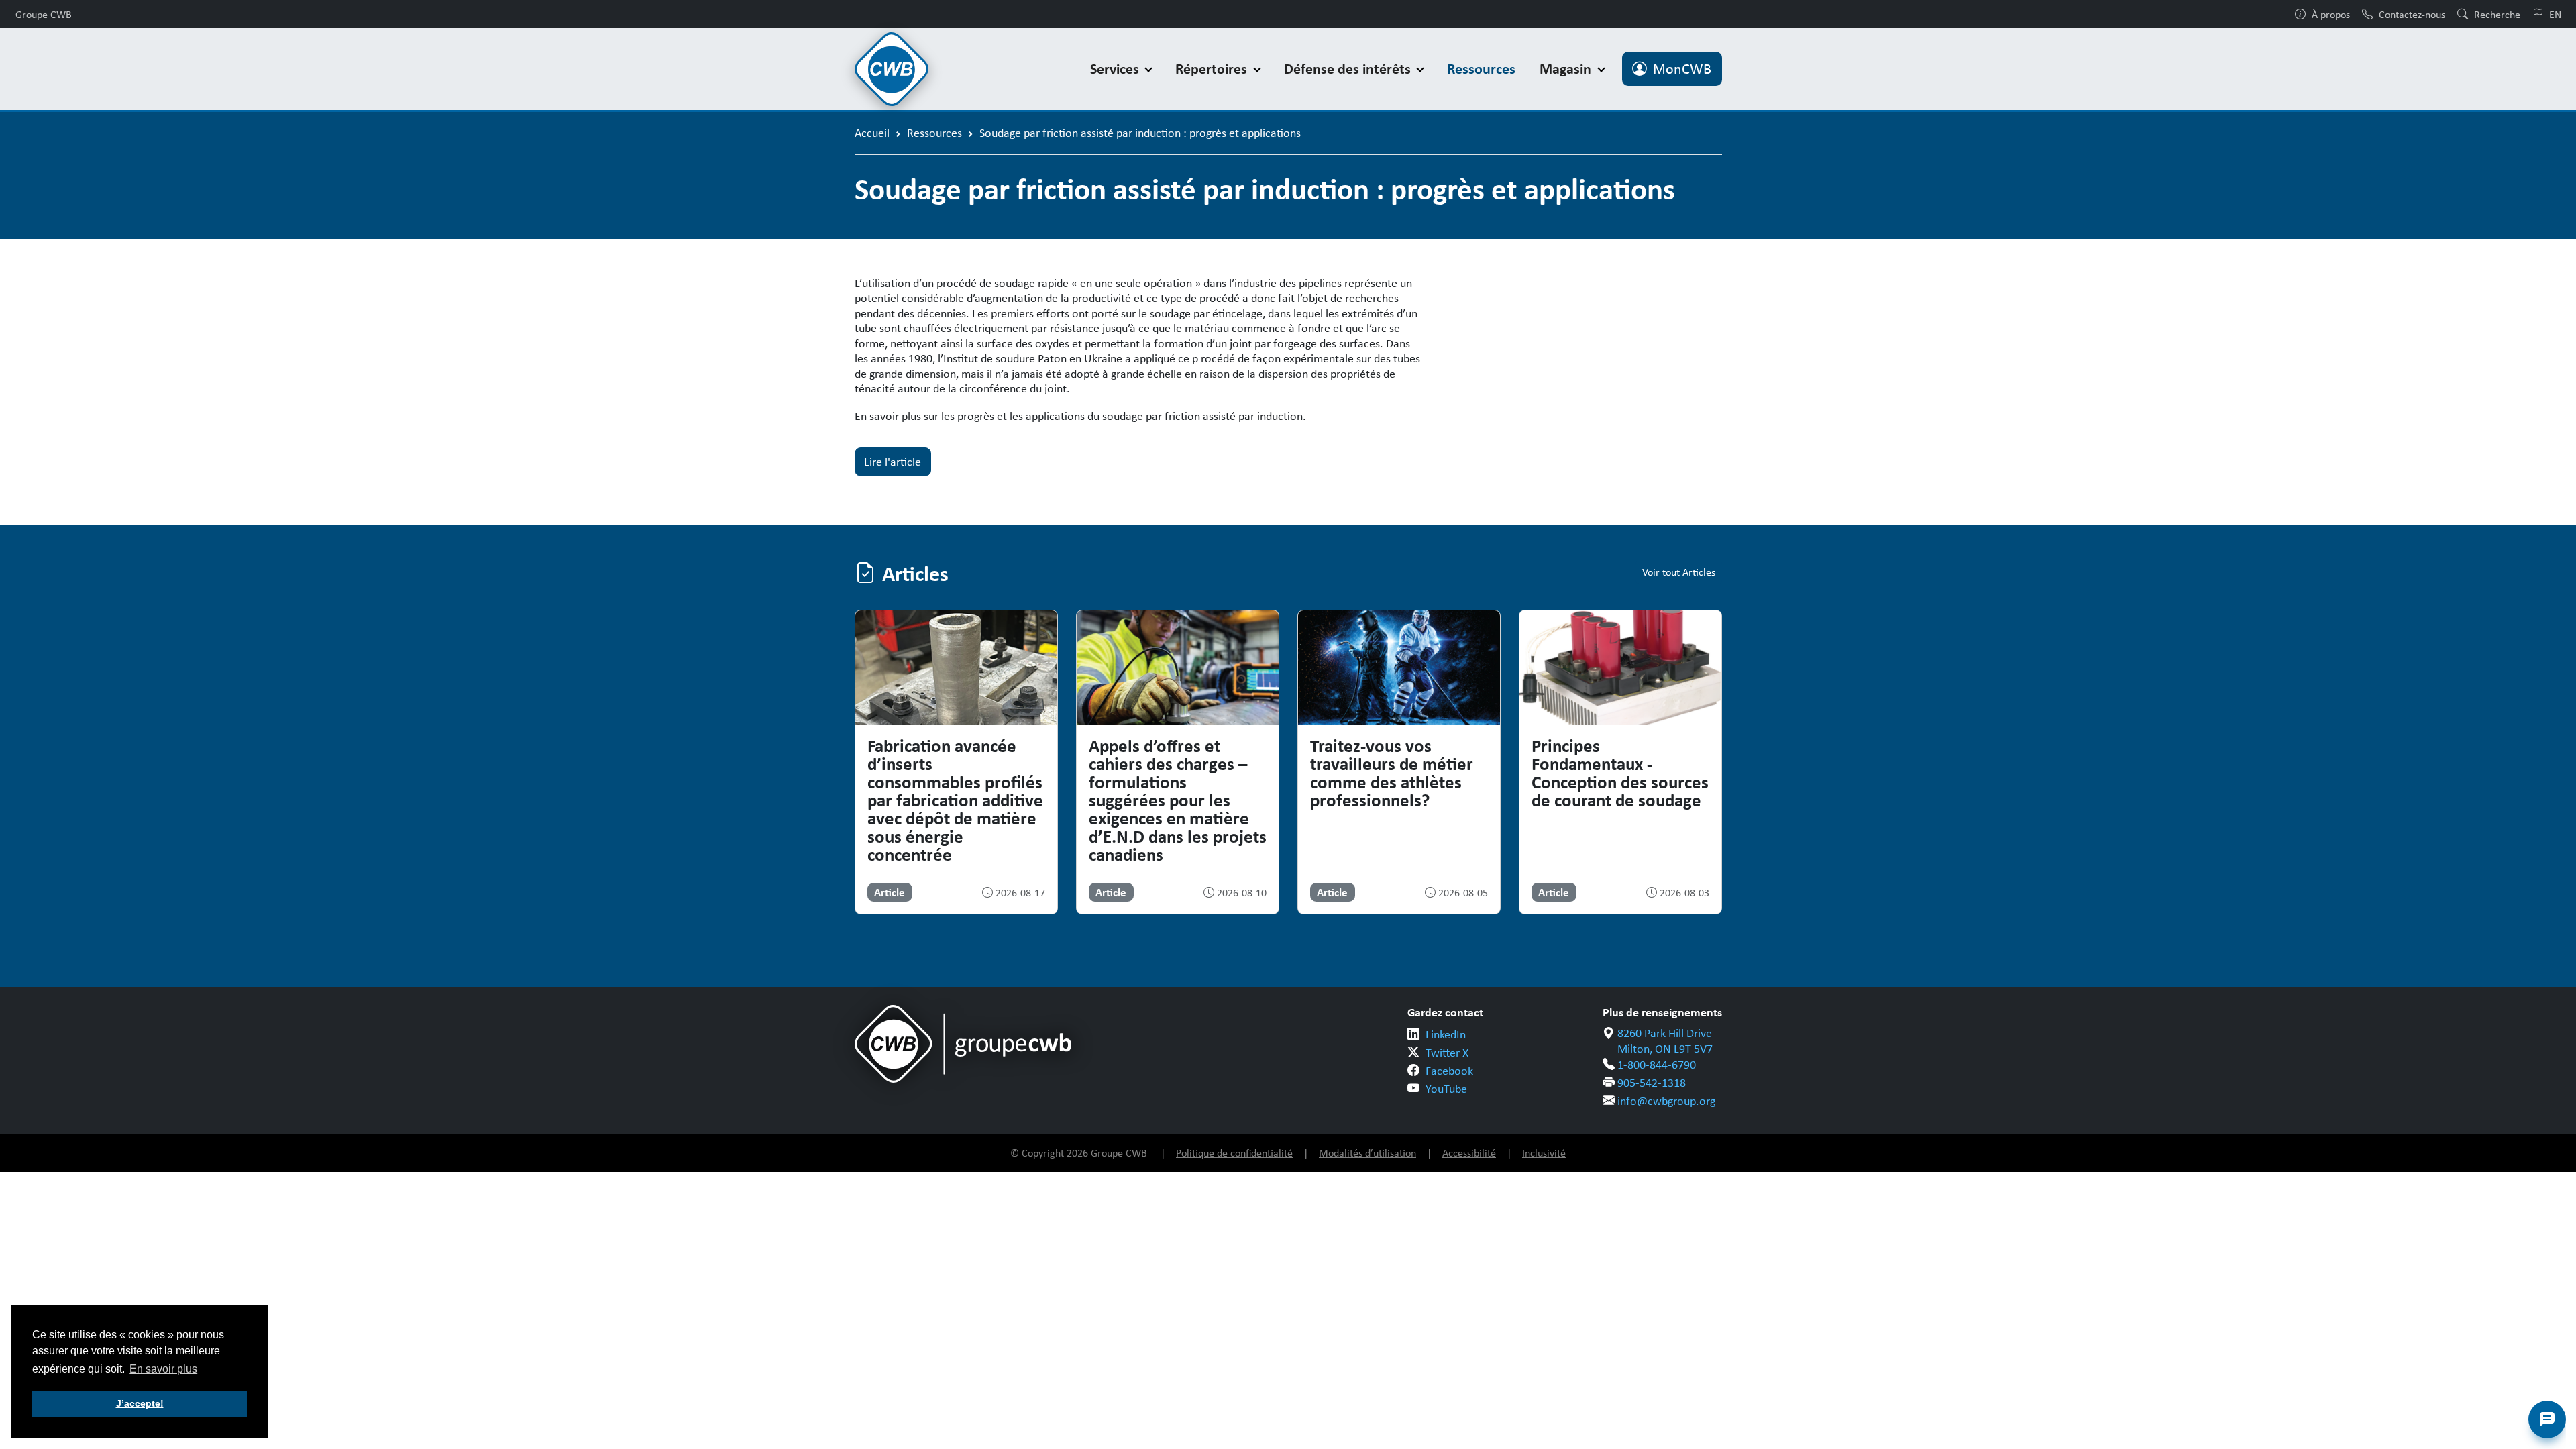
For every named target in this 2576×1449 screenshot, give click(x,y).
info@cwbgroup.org (1666, 1101)
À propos (2331, 14)
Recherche (2497, 14)
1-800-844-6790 (1657, 1065)
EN (2555, 14)
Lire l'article (893, 462)
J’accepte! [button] (140, 1403)
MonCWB (1682, 69)
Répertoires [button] (1213, 69)
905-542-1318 (1652, 1083)
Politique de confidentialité (1234, 1153)
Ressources (1481, 69)
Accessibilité (1469, 1153)
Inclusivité (1544, 1153)
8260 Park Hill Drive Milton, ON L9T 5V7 (1665, 1041)
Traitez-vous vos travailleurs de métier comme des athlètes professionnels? (1392, 772)
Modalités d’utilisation (1367, 1153)
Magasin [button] (1567, 69)
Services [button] (1116, 69)
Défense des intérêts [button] (1349, 69)
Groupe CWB (44, 14)
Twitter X (1447, 1053)
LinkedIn (1446, 1034)
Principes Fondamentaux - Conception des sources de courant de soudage (1620, 772)
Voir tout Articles (1679, 572)
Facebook (1449, 1071)
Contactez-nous (2412, 14)
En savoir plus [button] (163, 1369)
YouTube (1446, 1089)
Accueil (872, 133)
